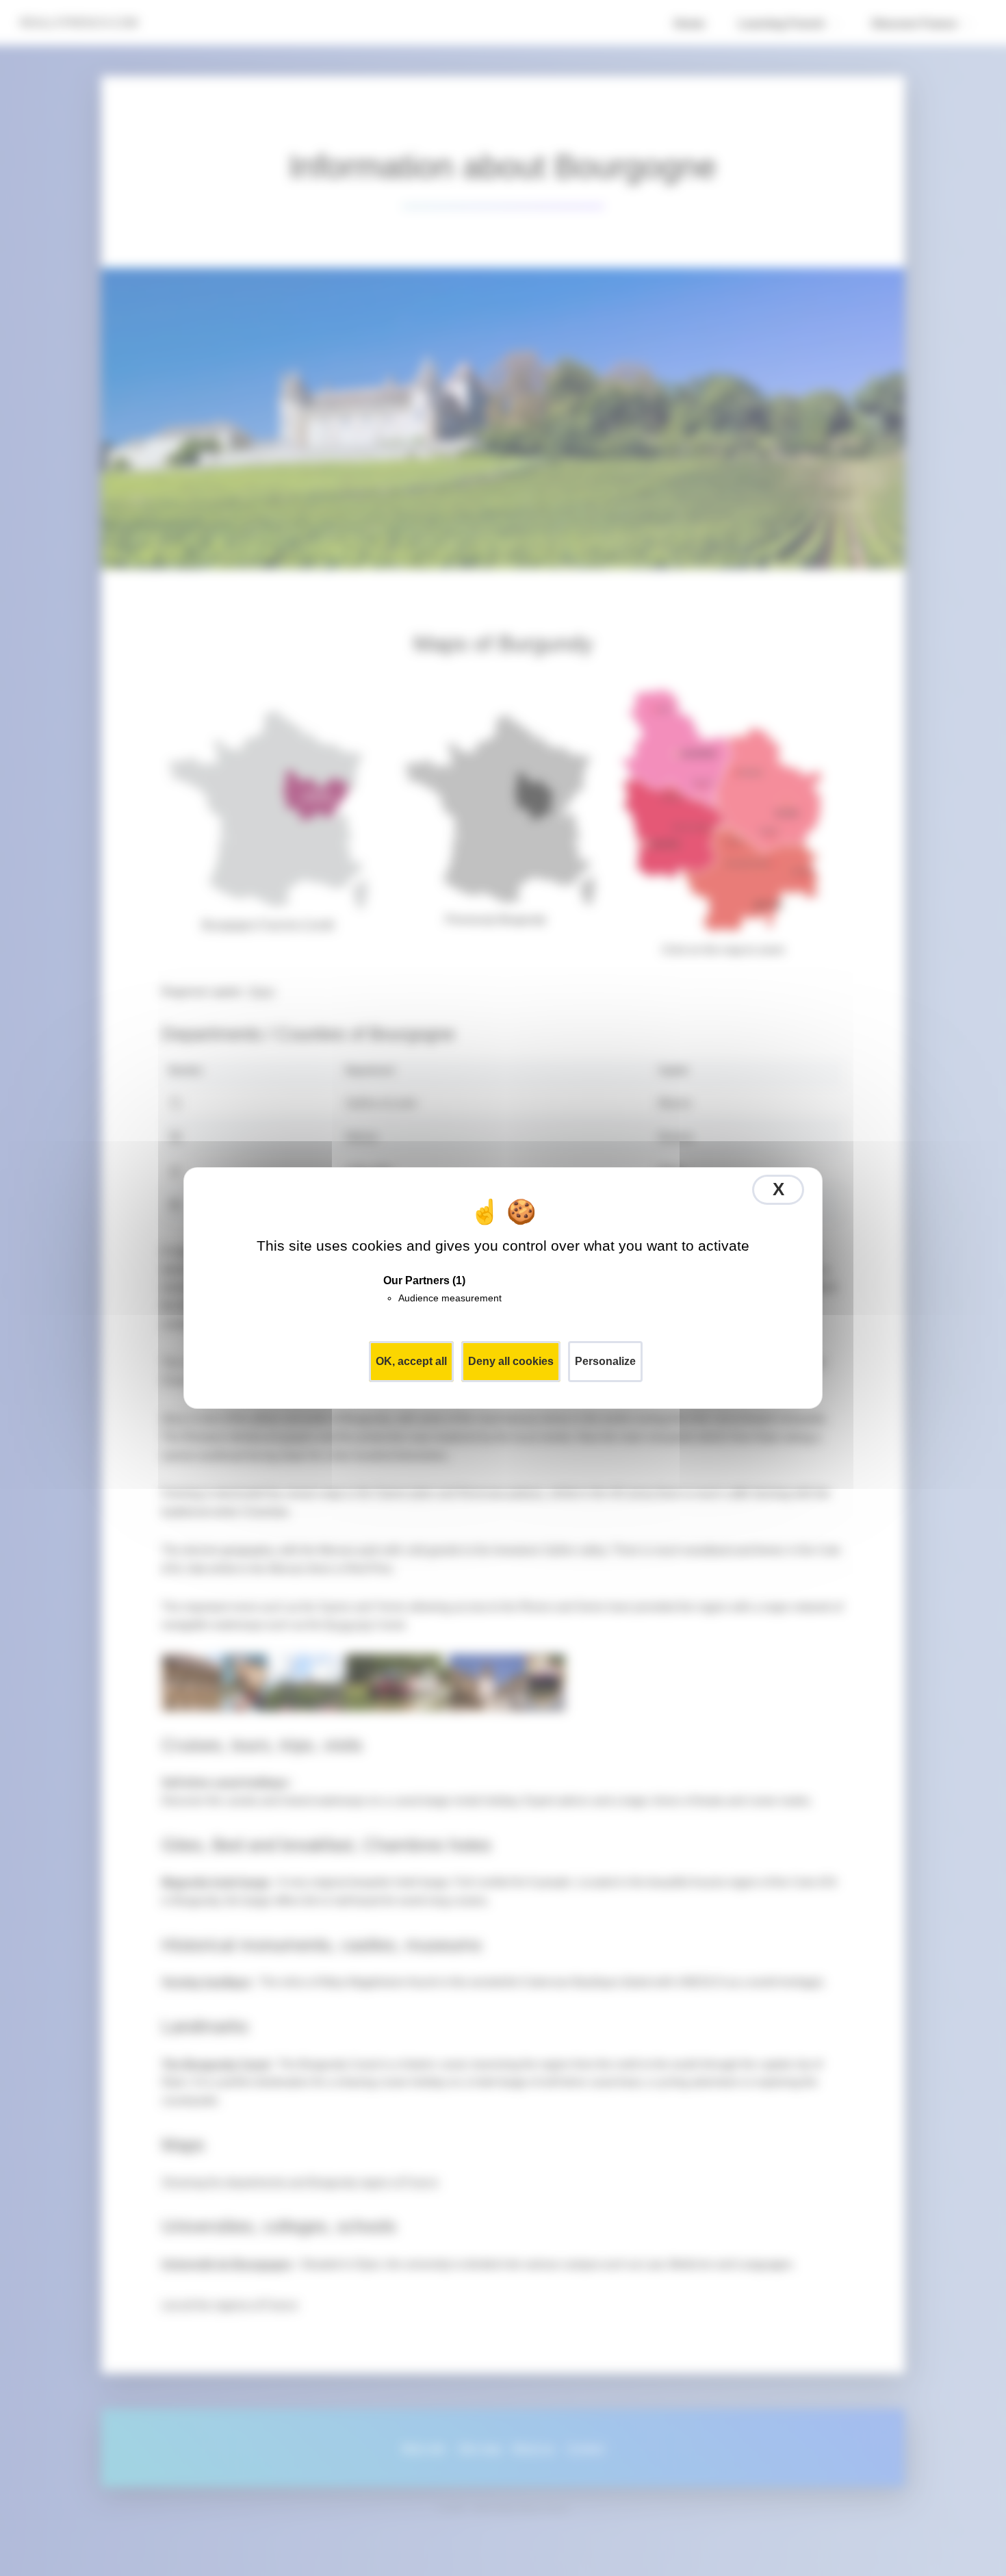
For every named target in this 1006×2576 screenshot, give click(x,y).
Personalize (605, 1361)
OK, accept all (411, 1361)
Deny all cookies (511, 1361)
